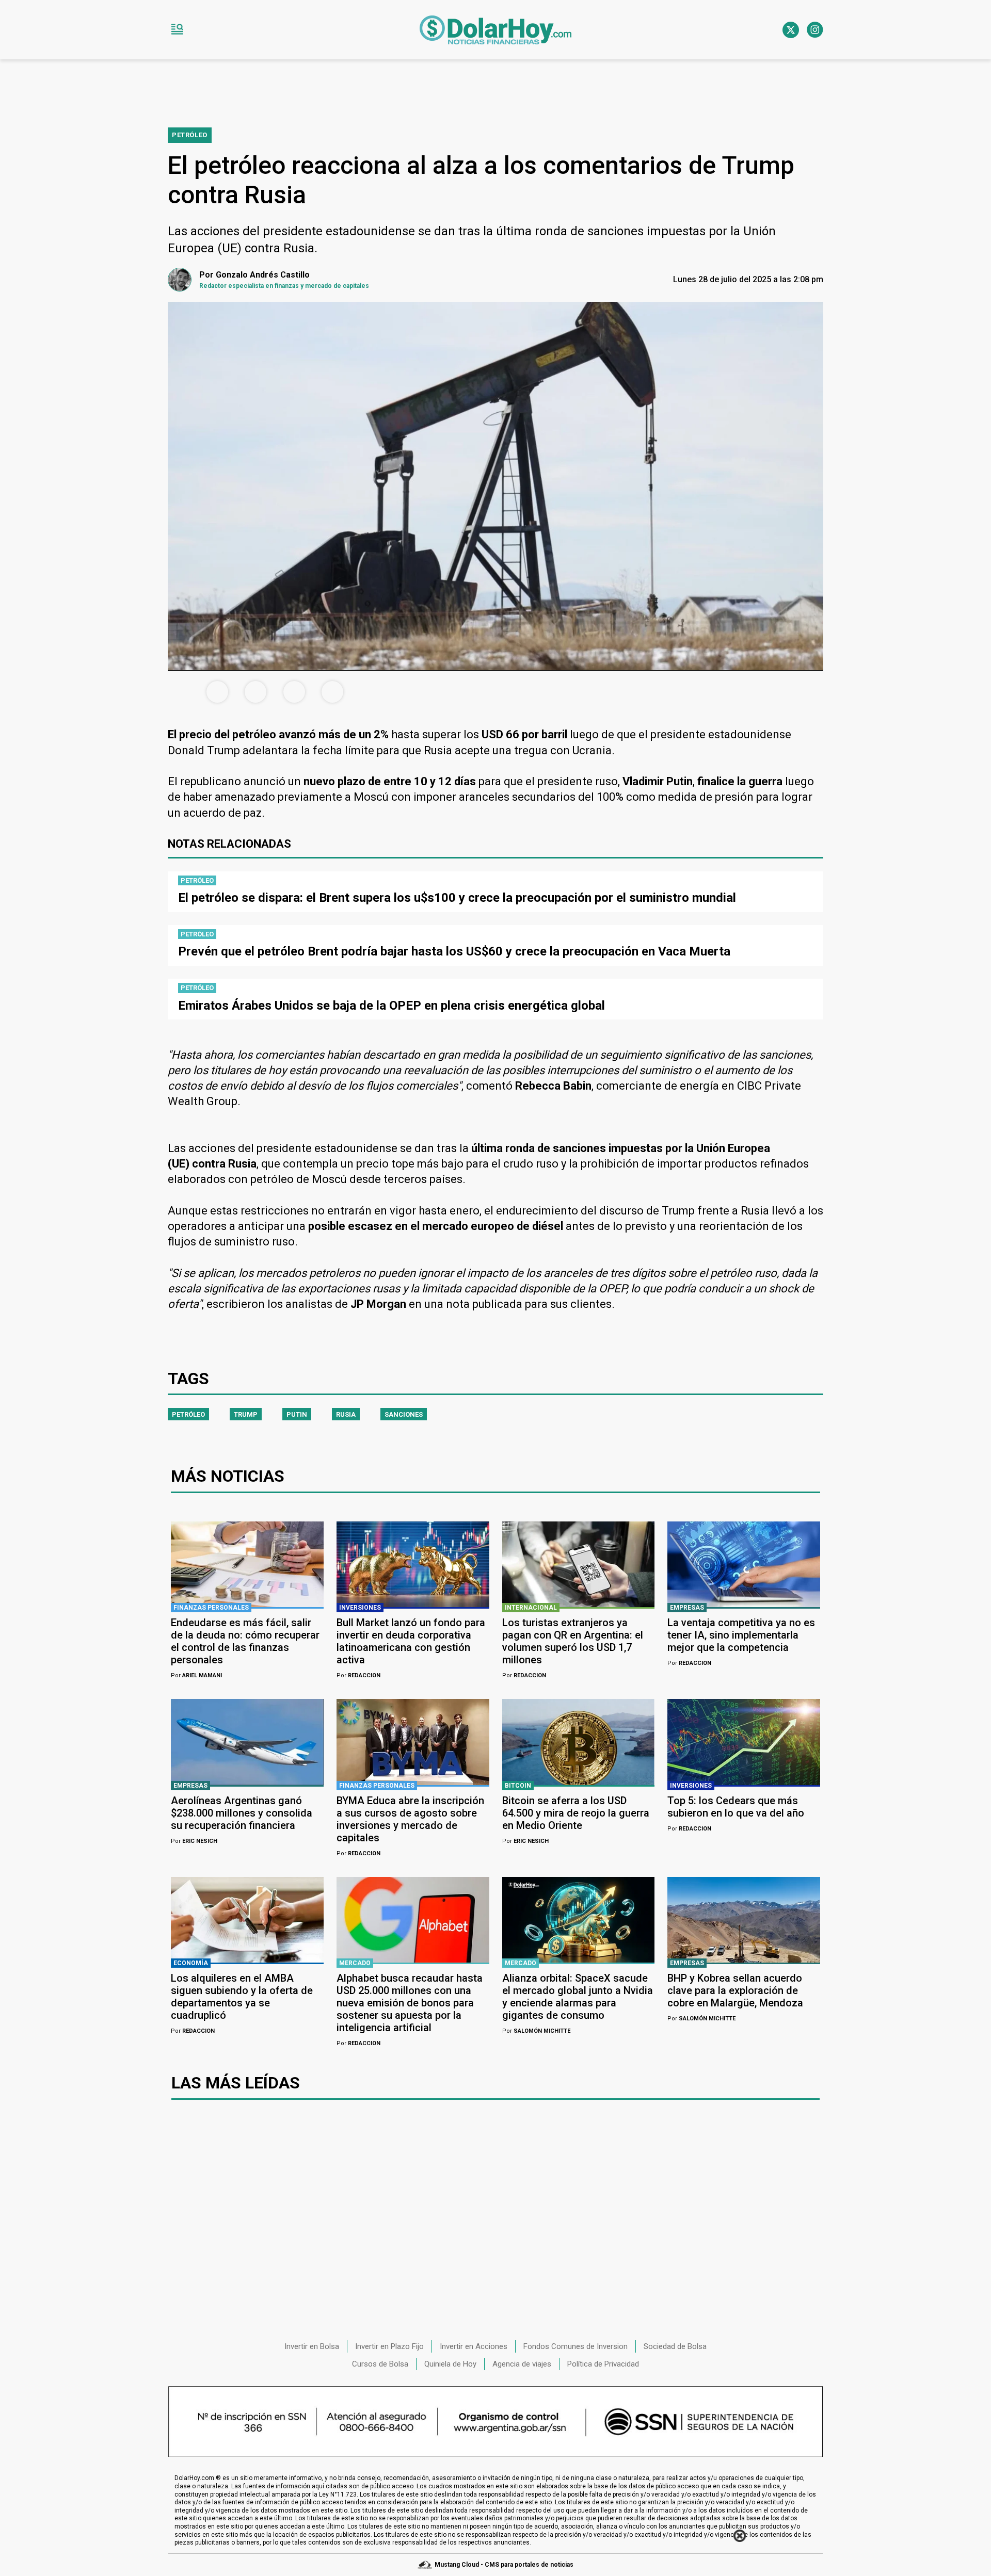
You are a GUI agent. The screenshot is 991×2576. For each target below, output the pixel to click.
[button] (177, 30)
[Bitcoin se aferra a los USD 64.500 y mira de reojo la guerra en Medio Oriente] (579, 1742)
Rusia (346, 1414)
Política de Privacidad (603, 2364)
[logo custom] (495, 30)
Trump (246, 1414)
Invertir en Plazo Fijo (389, 2346)
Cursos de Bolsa (380, 2364)
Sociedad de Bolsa (675, 2346)
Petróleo (188, 1414)
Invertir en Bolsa (312, 2346)
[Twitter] (791, 30)
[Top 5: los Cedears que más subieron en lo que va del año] (744, 1742)
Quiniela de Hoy (450, 2364)
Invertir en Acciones (474, 2346)
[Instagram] (815, 30)
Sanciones (404, 1414)
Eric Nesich (194, 1841)
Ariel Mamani (196, 1675)
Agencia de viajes (522, 2364)
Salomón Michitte (536, 2031)
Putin (297, 1414)
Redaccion (358, 1675)
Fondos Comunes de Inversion (576, 2346)
